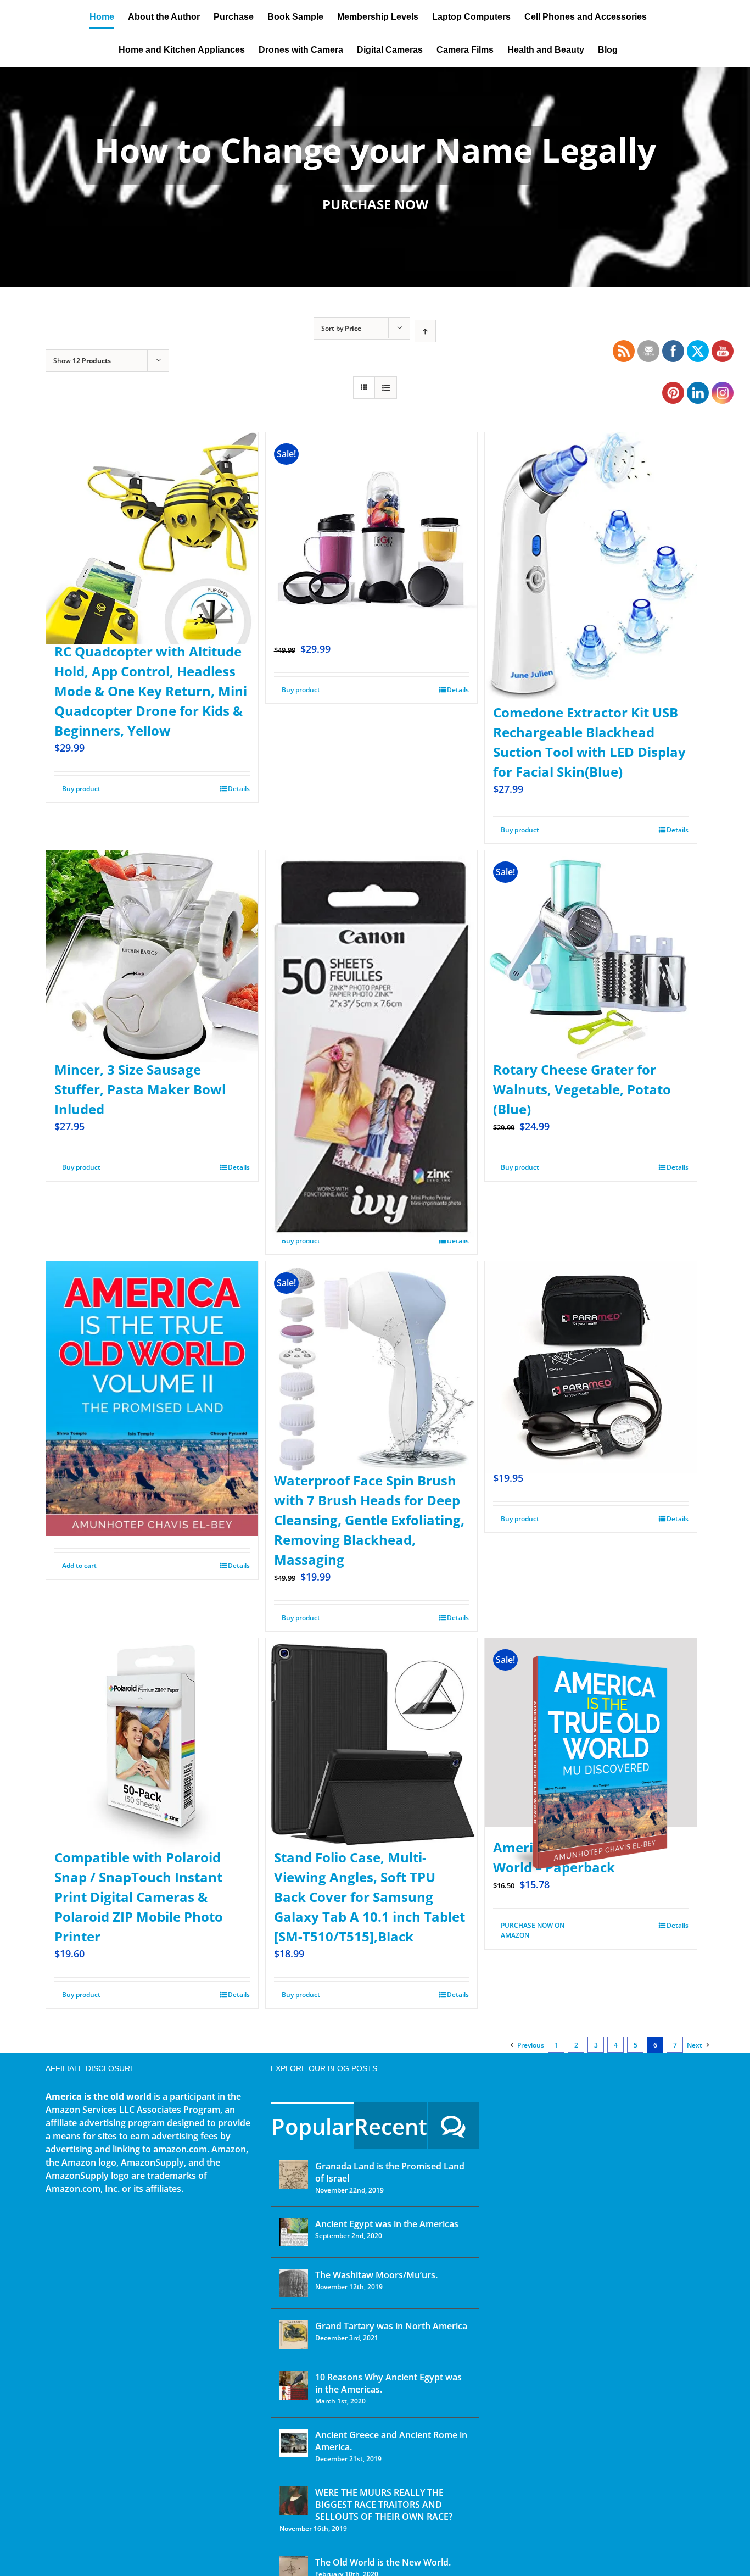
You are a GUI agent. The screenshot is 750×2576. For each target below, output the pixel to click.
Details (239, 789)
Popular (312, 2126)
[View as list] (386, 388)
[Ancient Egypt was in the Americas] (294, 2232)
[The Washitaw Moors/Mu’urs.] (294, 2283)
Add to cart (79, 1565)
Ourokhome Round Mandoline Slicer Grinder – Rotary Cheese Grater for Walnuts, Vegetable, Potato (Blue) (582, 1069)
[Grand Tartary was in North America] (294, 2334)
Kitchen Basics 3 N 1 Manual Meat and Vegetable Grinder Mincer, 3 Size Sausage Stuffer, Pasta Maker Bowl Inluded (147, 1069)
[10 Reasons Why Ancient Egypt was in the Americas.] (294, 2385)
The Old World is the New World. (383, 2562)
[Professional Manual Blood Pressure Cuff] (591, 1341)
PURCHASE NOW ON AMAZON (533, 1930)
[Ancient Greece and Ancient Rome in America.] (294, 2443)
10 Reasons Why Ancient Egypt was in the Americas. (388, 2383)
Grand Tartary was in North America (391, 2326)
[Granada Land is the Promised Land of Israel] (294, 2174)
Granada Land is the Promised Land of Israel (390, 2172)
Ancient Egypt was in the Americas (387, 2224)
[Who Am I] (375, 177)
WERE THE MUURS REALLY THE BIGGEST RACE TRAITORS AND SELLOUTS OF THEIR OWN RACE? (384, 2505)
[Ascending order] (425, 331)
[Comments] (453, 2126)
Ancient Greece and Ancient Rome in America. (391, 2441)
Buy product (81, 789)
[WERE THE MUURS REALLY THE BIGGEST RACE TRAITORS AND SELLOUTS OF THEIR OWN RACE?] (294, 2501)
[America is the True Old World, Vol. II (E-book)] (152, 1364)
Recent (391, 2126)
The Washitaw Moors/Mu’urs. (376, 2275)
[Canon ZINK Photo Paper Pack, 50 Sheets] (372, 996)
